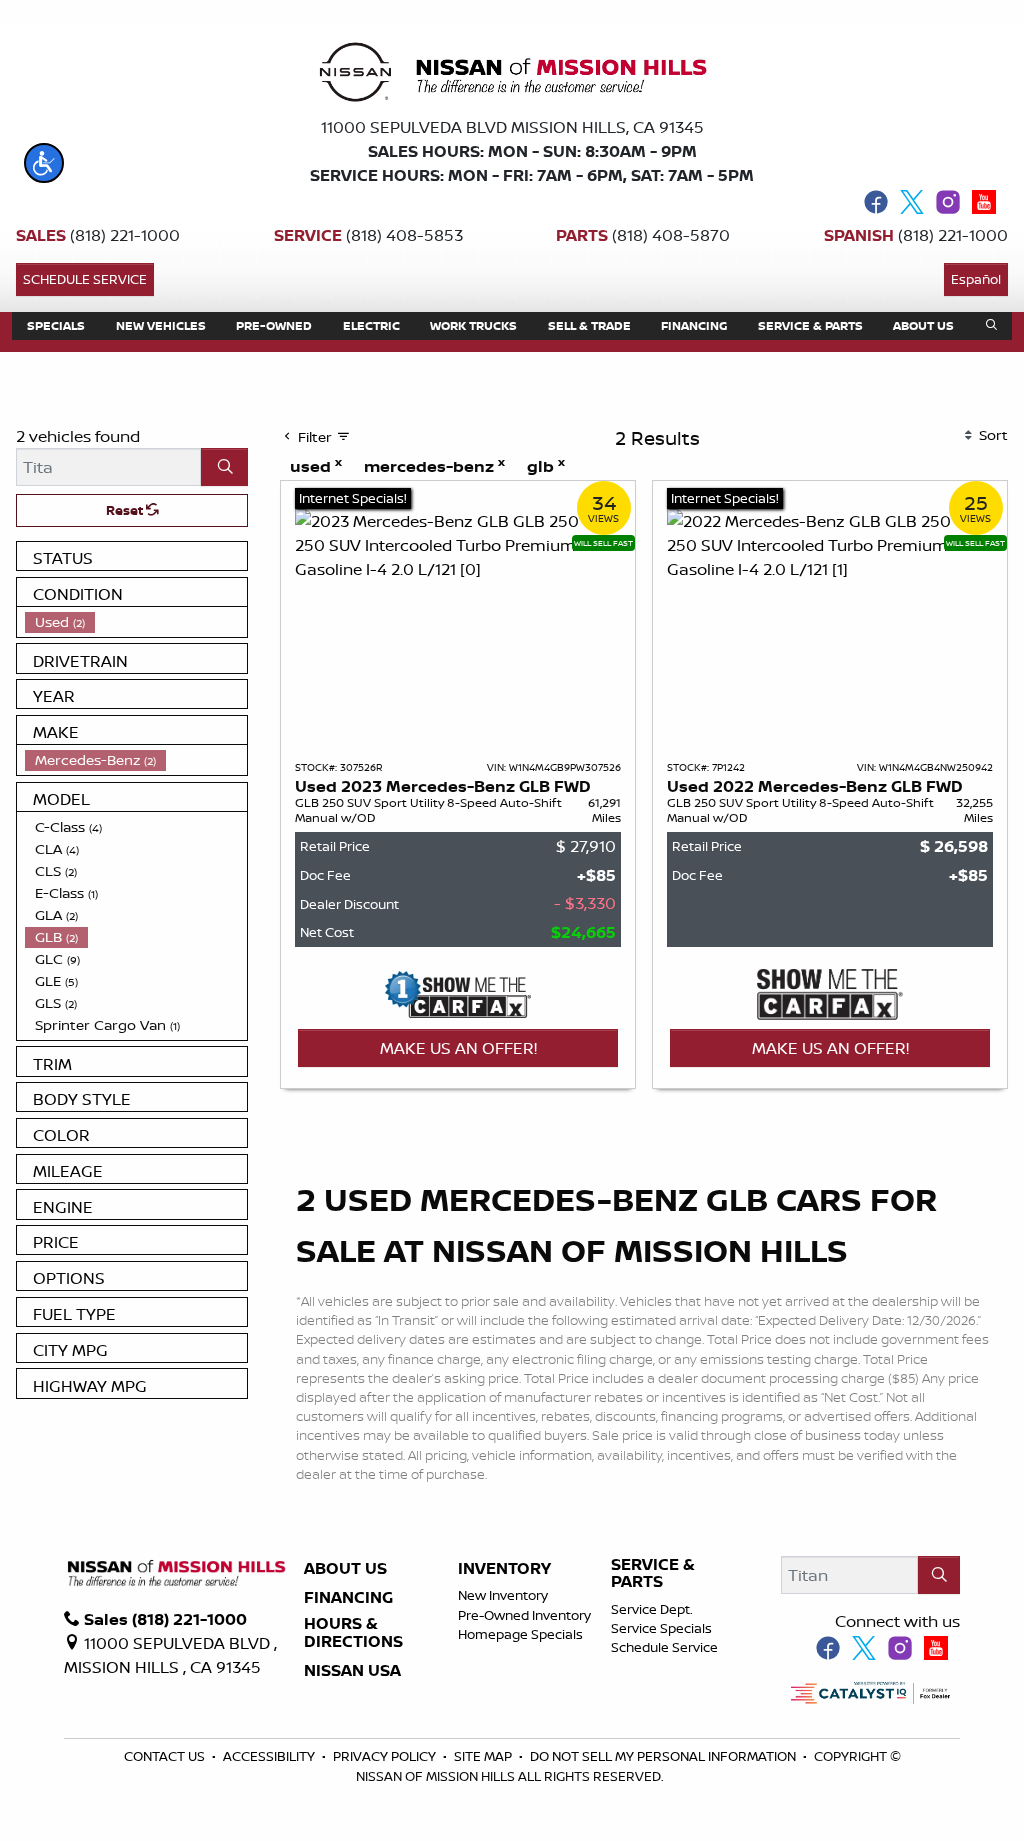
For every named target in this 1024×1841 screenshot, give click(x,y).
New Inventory (503, 1595)
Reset (126, 510)
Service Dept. (652, 1609)
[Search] (224, 467)
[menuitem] (136, 622)
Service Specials (661, 1628)
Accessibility (270, 1756)
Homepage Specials (520, 1634)
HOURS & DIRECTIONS (353, 1632)
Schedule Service (85, 279)
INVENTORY (504, 1569)
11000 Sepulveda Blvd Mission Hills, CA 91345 (512, 127)
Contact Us (166, 1756)
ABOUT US (345, 1569)
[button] (44, 163)
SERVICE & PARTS (653, 1573)
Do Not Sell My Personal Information (664, 1756)
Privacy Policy (386, 1756)
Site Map (484, 1756)
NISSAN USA (352, 1671)
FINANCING (348, 1598)
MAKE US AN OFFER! (458, 1048)
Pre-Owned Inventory (524, 1615)
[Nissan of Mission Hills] (512, 76)
